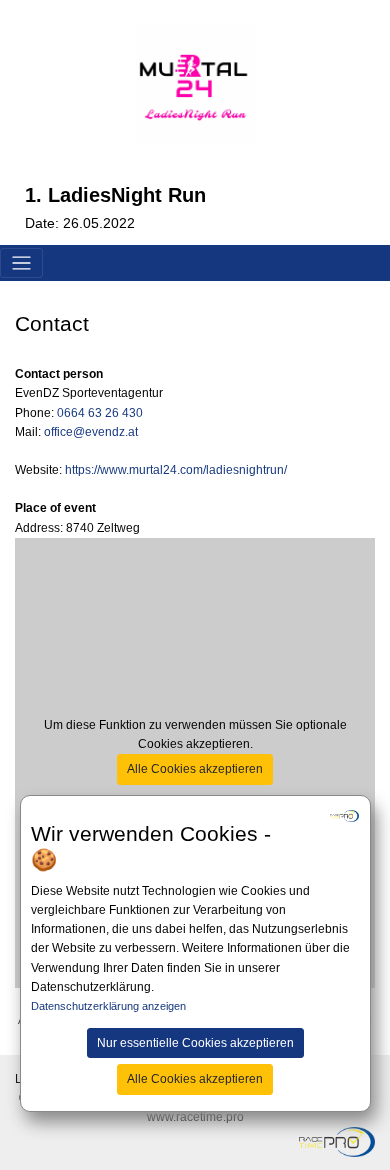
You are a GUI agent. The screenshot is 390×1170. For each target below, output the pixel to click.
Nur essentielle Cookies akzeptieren (195, 1043)
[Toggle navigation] (21, 263)
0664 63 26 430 (100, 413)
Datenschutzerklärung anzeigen (108, 1006)
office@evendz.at (91, 432)
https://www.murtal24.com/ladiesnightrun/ (176, 470)
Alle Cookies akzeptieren (195, 1079)
